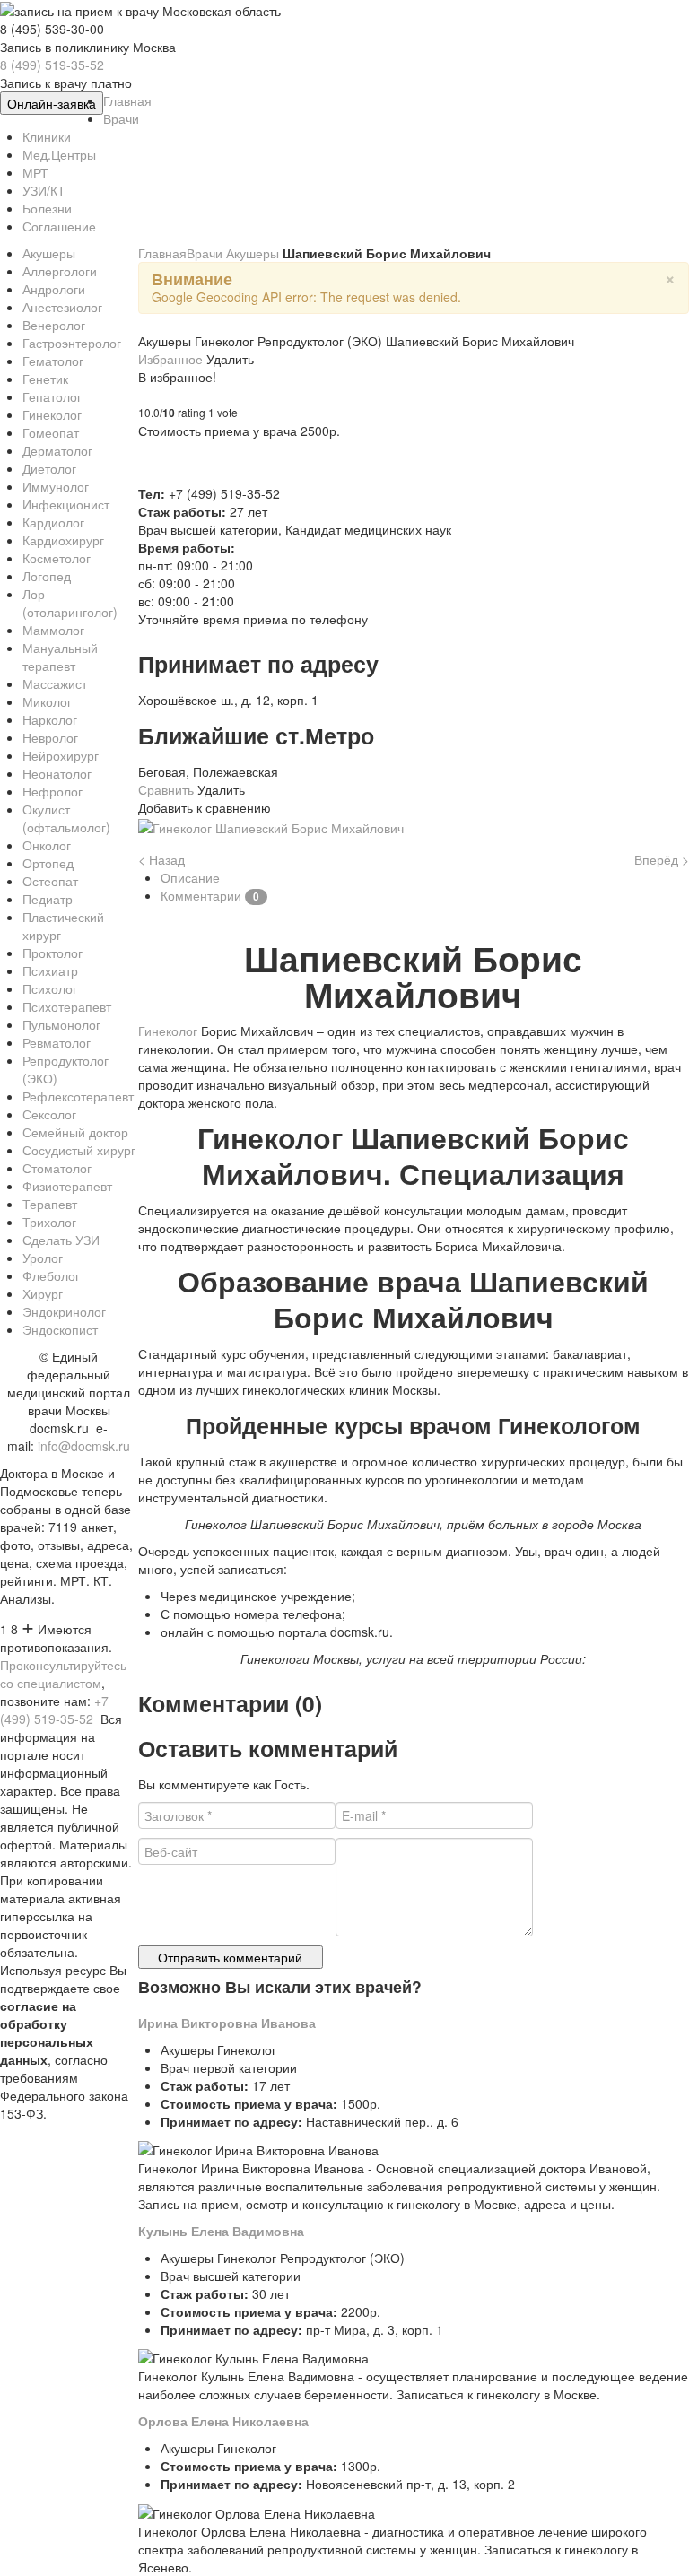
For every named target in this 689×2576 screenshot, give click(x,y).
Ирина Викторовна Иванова (227, 2023)
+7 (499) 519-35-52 (54, 1710)
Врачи (206, 253)
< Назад (161, 859)
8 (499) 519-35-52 (52, 65)
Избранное (172, 359)
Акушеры (254, 253)
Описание (190, 877)
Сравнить (168, 789)
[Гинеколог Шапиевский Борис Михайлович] (271, 825)
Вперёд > (662, 859)
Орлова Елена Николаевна (223, 2421)
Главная (162, 253)
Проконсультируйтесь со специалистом (63, 1674)
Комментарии (210, 895)
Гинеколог (170, 1031)
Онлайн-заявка (52, 103)
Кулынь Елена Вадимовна (221, 2231)
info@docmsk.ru (84, 1446)
